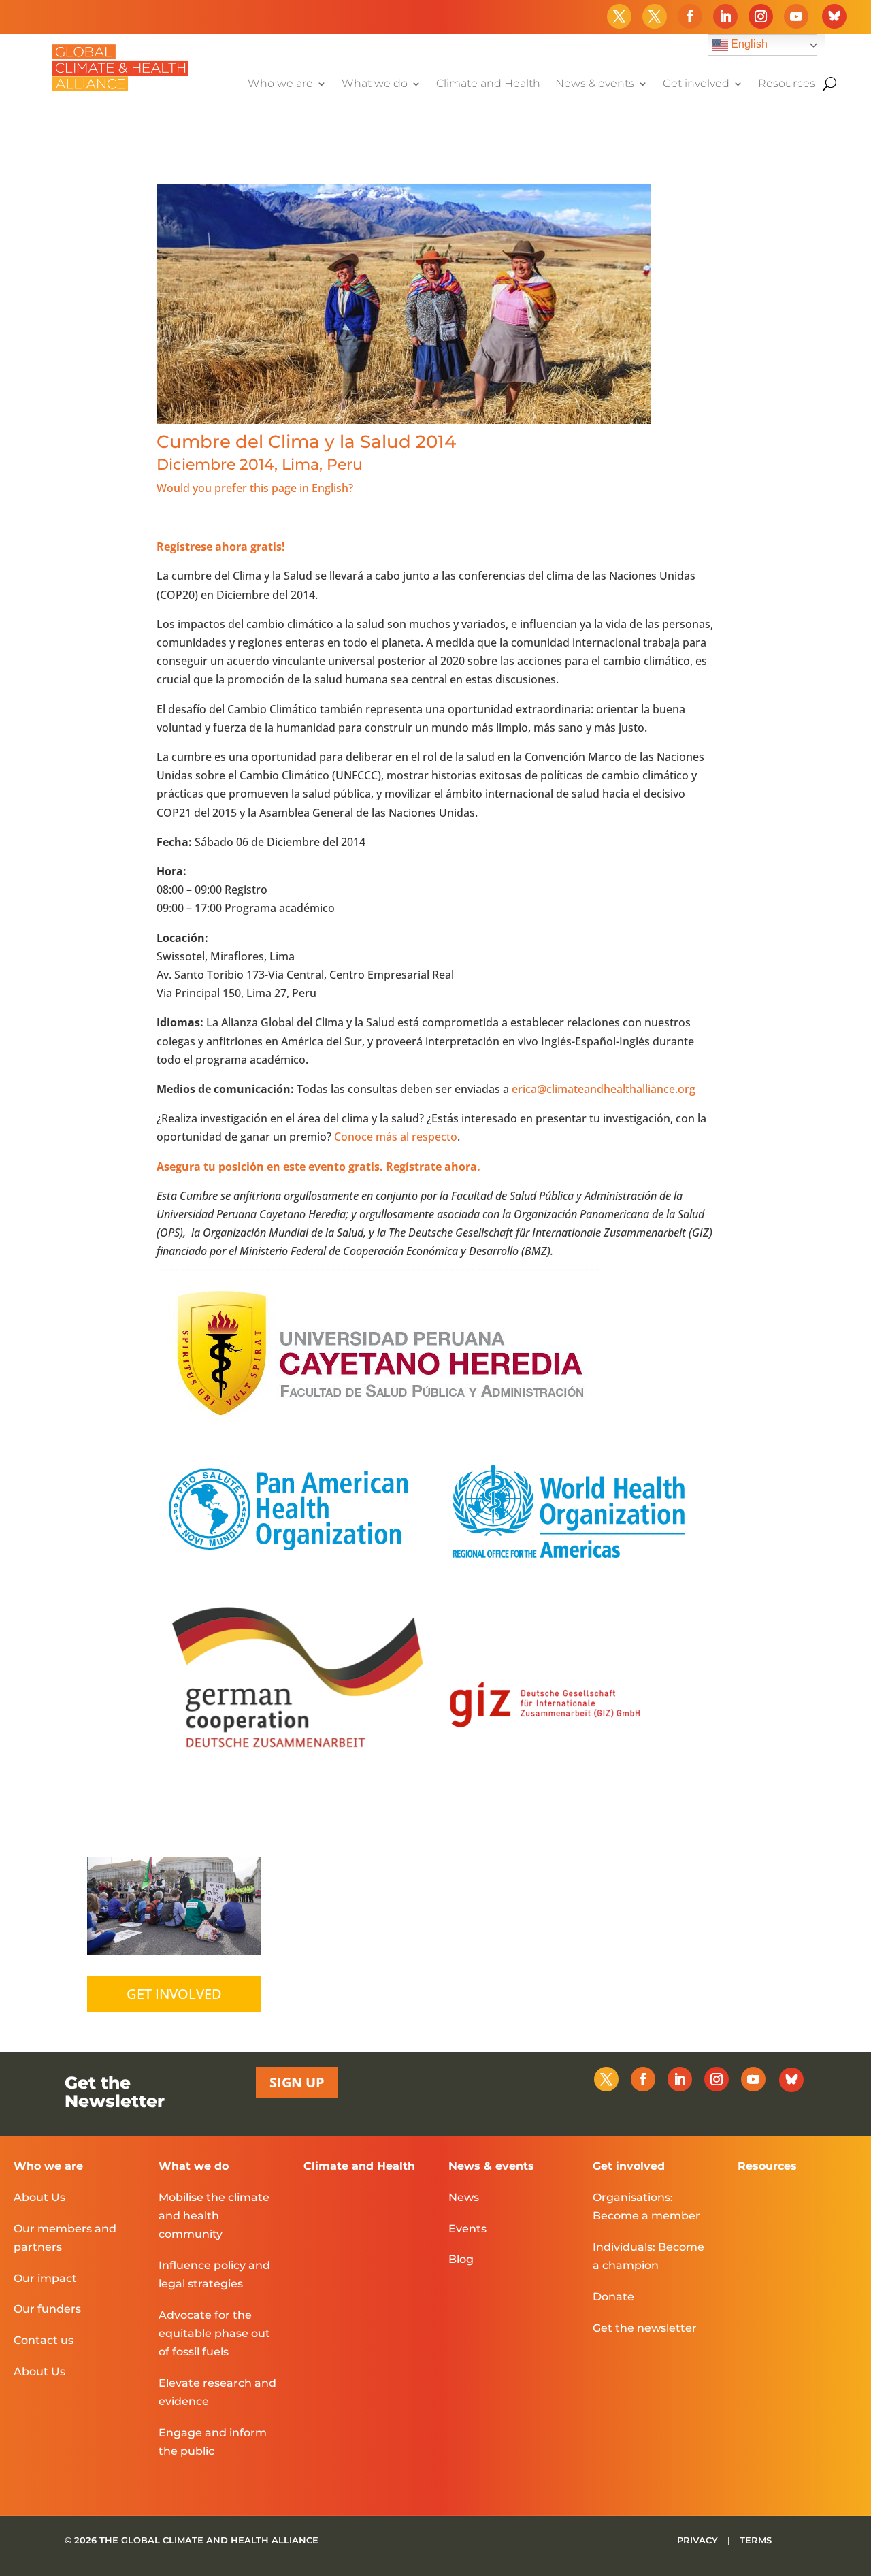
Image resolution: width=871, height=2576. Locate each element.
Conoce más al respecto (396, 1137)
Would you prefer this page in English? (255, 488)
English (748, 44)
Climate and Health (488, 84)
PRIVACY (699, 2540)
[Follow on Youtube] (796, 16)
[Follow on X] (619, 16)
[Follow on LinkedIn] (725, 16)
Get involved (696, 84)
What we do (375, 84)
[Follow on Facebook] (690, 16)
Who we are (280, 84)
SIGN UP (297, 2082)
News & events (595, 84)
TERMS (756, 2540)
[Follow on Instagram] (761, 16)
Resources (787, 84)
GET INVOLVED (174, 1994)
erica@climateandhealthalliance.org (604, 1089)
